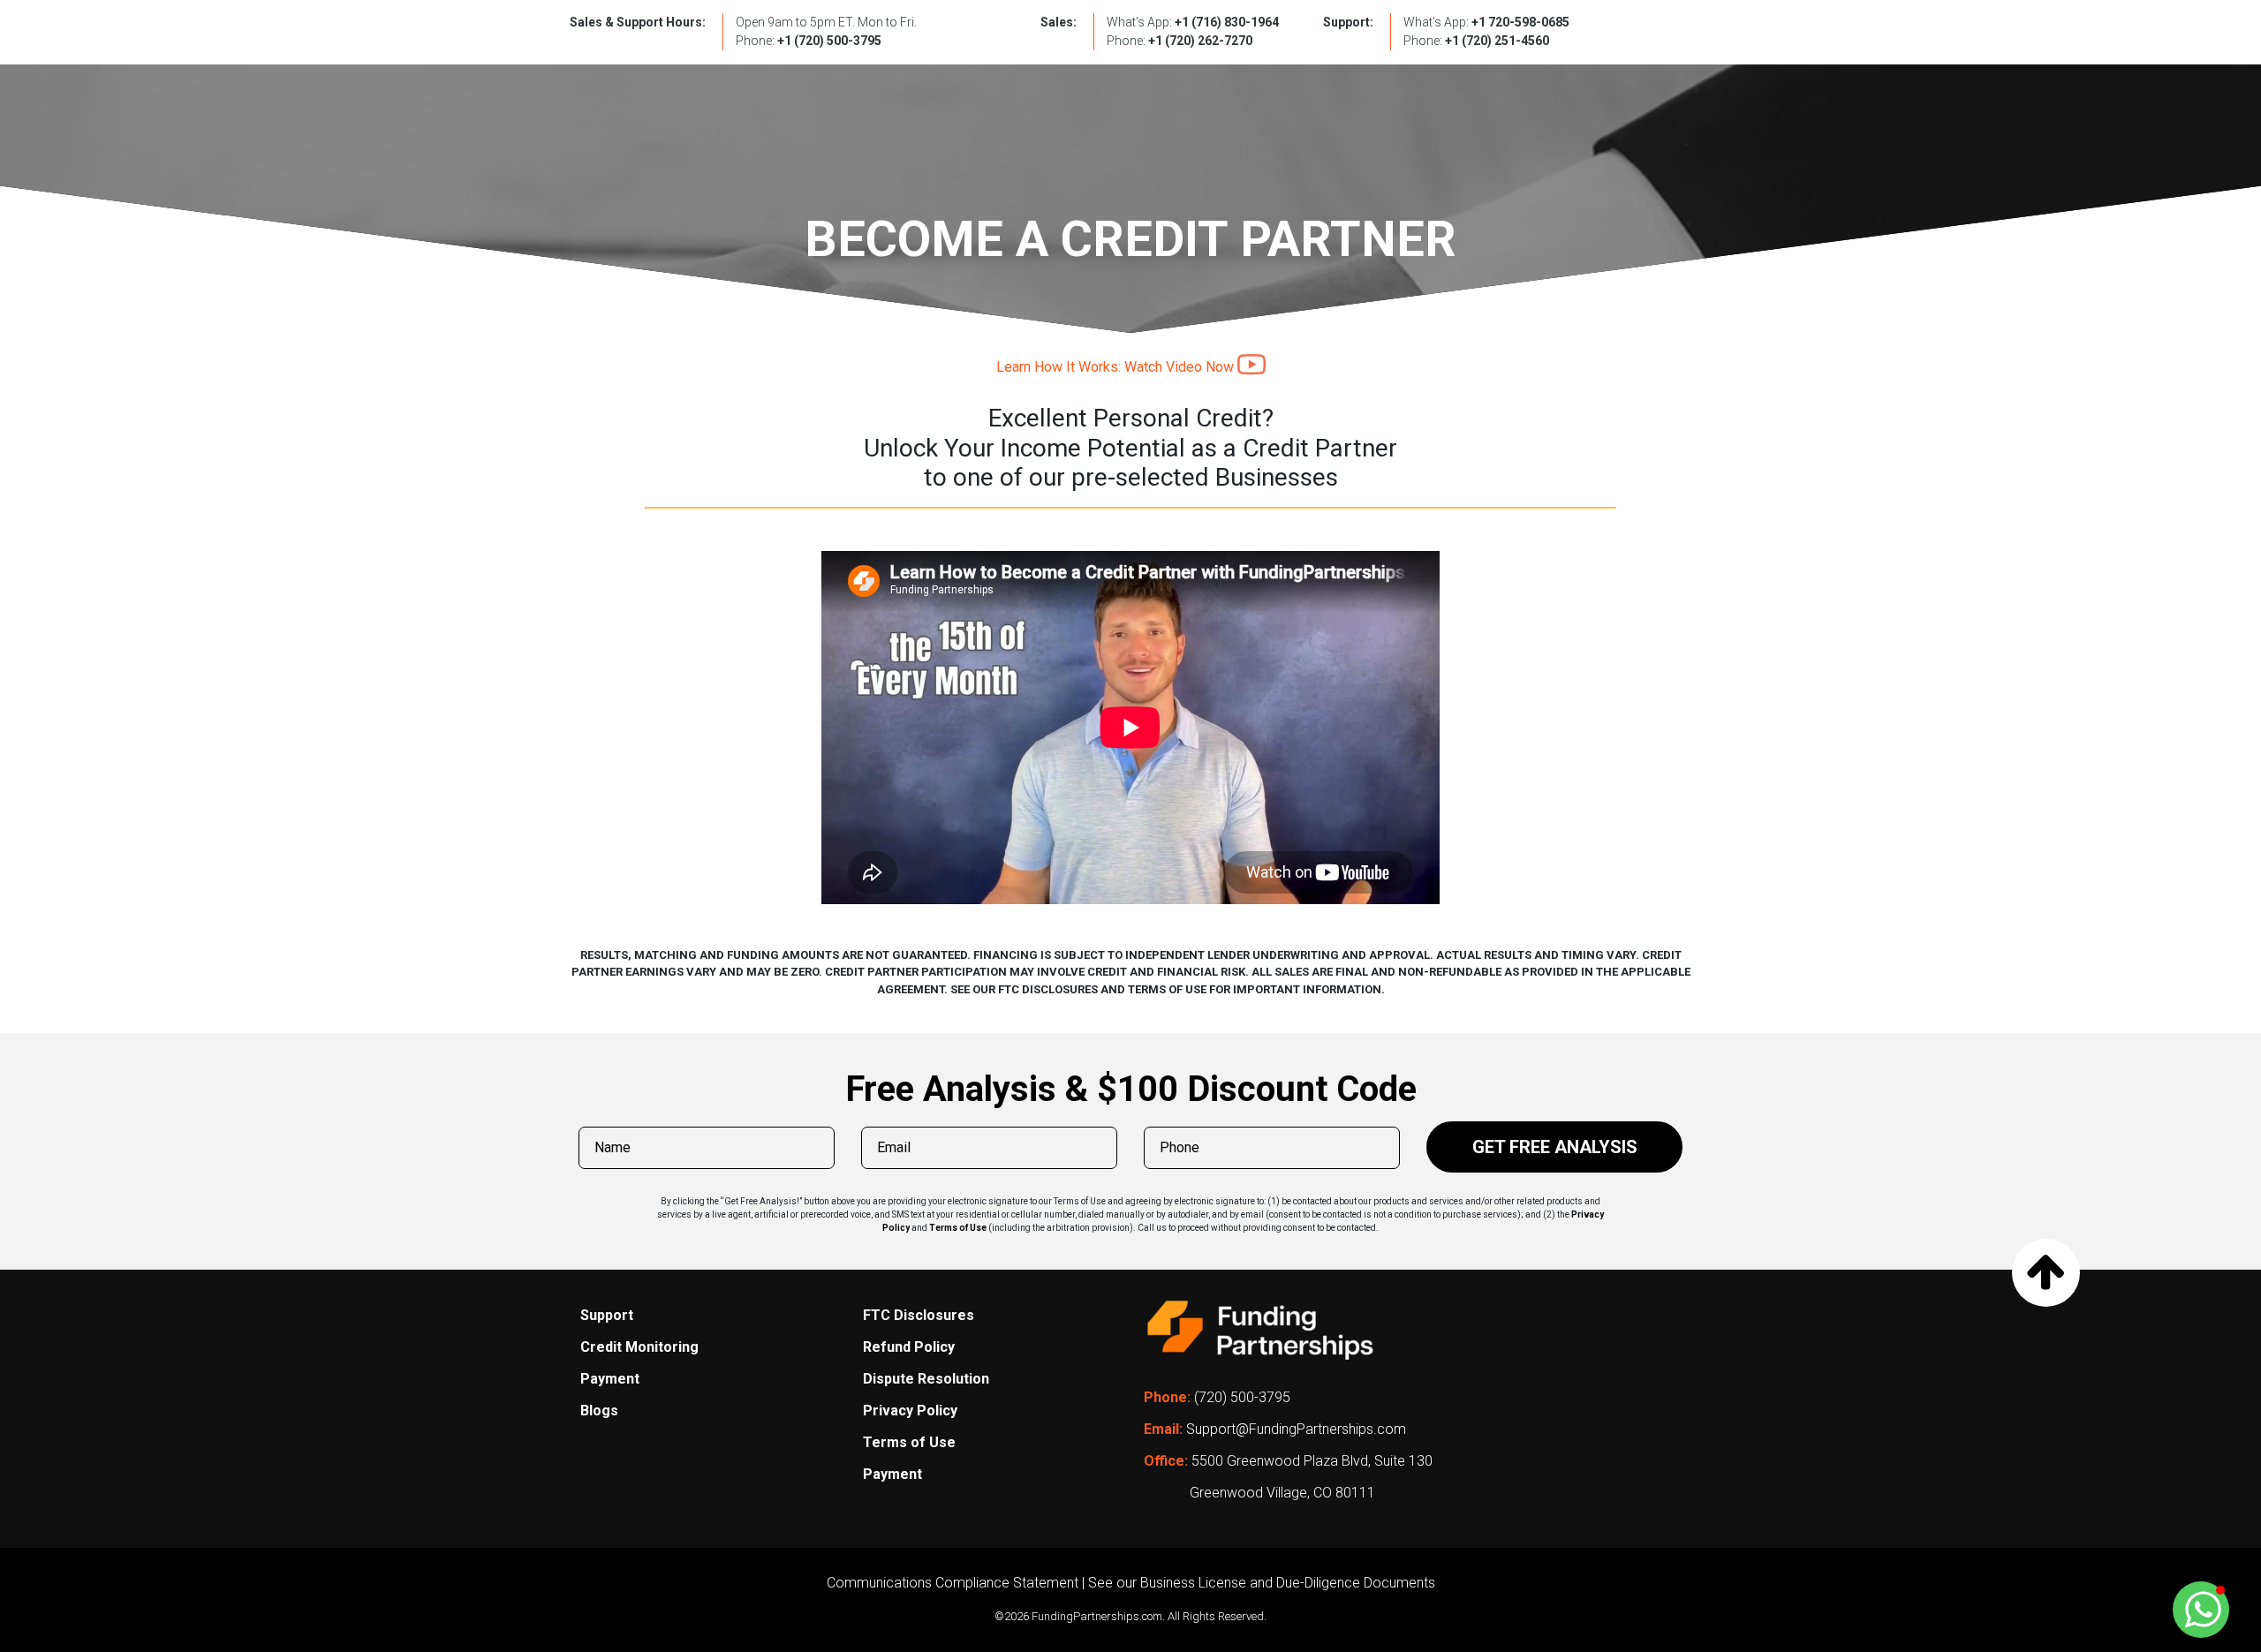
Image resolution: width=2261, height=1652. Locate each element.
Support (607, 1315)
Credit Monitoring (639, 1347)
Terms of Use (958, 1228)
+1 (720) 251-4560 (1497, 41)
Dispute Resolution (926, 1379)
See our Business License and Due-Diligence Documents (1262, 1583)
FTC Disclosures (919, 1315)
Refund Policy (909, 1347)
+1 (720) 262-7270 (1200, 41)
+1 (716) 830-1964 (1227, 22)
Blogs (599, 1411)
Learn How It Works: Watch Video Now (1117, 367)
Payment (610, 1379)
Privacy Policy (910, 1411)
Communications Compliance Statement (953, 1583)
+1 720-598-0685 (1520, 22)
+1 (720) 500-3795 (829, 41)
